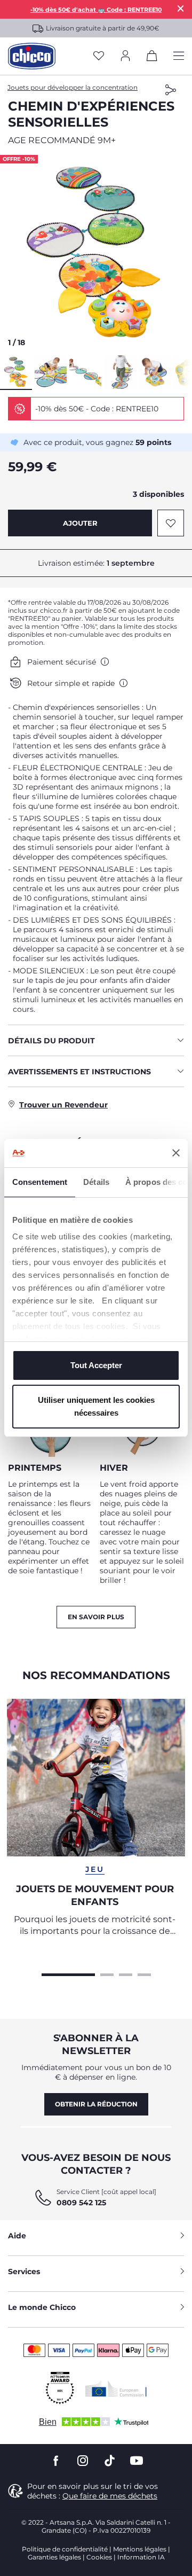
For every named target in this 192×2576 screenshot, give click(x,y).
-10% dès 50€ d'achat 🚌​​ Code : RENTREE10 (96, 10)
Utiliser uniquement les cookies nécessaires (96, 1406)
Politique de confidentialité (65, 2549)
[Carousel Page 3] (126, 1973)
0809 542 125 (81, 2203)
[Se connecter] (125, 56)
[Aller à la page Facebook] (56, 2461)
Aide (17, 2236)
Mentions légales (140, 2549)
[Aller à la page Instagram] (83, 2461)
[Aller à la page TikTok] (110, 2461)
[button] (96, 254)
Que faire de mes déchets (110, 2496)
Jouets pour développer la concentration (73, 87)
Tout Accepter (96, 1365)
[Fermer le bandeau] (176, 1153)
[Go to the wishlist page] (99, 56)
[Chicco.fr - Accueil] (32, 56)
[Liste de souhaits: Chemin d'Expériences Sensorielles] (171, 523)
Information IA (141, 2557)
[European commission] (116, 2388)
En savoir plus (96, 1617)
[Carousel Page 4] (144, 1973)
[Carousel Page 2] (107, 1973)
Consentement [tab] (40, 1182)
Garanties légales (54, 2557)
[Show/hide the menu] (179, 56)
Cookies (99, 2557)
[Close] (181, 8)
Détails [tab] (96, 1182)
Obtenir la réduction (96, 2104)
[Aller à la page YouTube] (137, 2461)
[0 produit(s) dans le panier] (152, 58)
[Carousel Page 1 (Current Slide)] (68, 1973)
